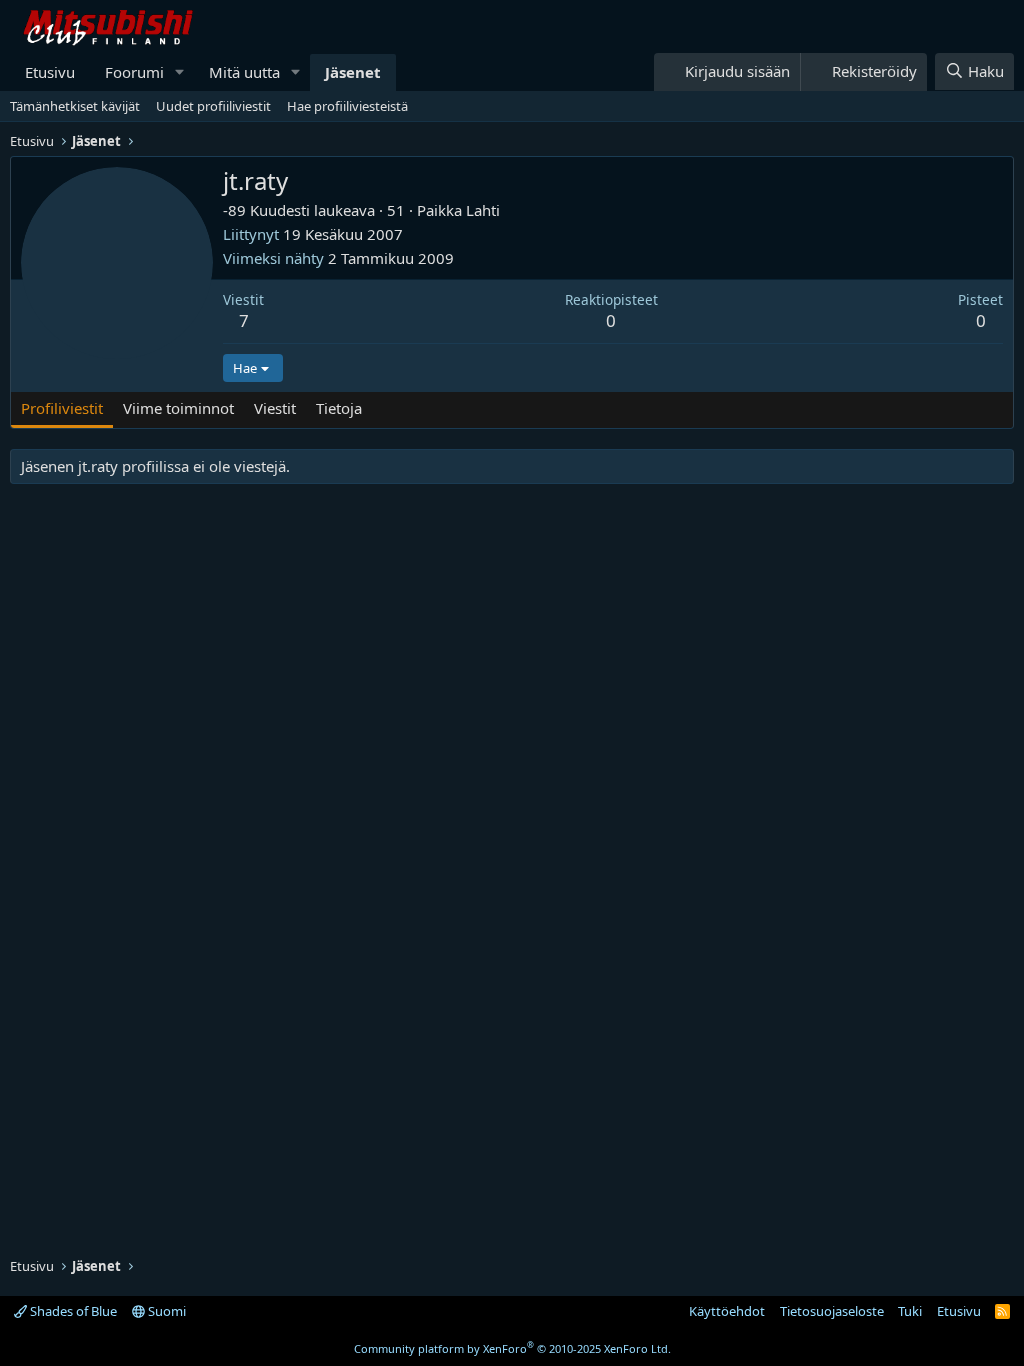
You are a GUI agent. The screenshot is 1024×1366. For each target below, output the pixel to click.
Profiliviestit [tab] (62, 408)
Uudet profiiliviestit (213, 106)
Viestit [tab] (275, 408)
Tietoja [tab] (339, 408)
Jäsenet (353, 72)
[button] (180, 72)
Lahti (483, 210)
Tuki (910, 1311)
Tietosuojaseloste (832, 1311)
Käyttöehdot (727, 1311)
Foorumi (134, 72)
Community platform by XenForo (512, 1348)
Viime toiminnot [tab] (178, 408)
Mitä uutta (244, 72)
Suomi (165, 1311)
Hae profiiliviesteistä (347, 106)
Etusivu (50, 72)
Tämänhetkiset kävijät (75, 106)
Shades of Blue (72, 1311)
